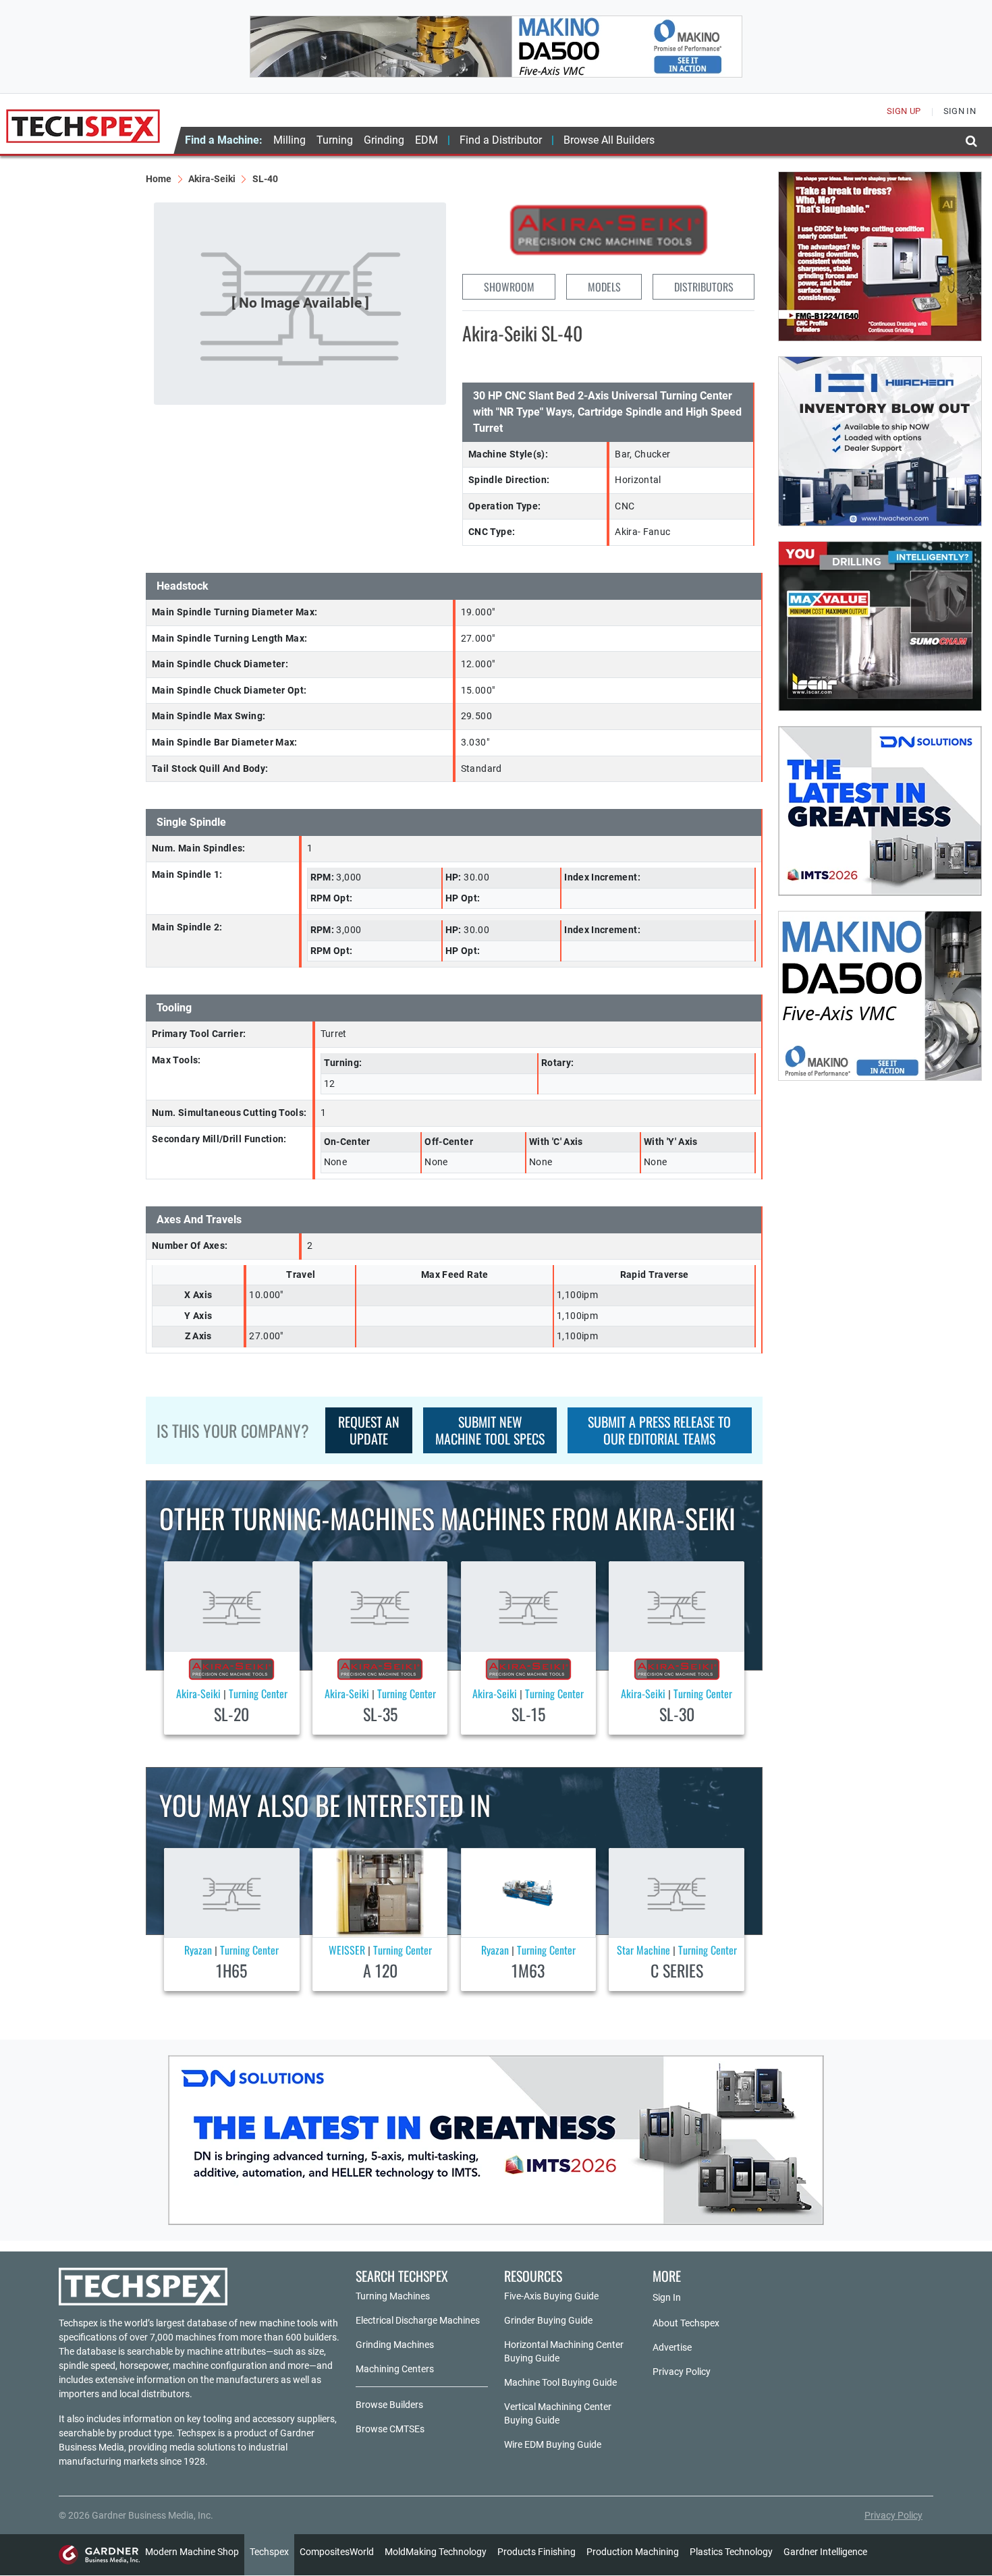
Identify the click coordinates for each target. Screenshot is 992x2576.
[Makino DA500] (496, 47)
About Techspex (686, 2323)
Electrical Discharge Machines (418, 2320)
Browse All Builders (609, 140)
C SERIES (677, 1970)
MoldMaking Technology (436, 2552)
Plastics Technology (731, 2552)
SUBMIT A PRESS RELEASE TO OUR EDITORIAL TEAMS (659, 1430)
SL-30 (677, 1714)
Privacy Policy (682, 2372)
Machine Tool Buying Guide (560, 2382)
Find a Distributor (501, 140)
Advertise (672, 2347)
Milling (290, 140)
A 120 (380, 1970)
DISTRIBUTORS (704, 287)
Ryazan (198, 1950)
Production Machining (633, 2552)
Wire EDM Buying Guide (553, 2444)
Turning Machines (393, 2296)
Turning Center (258, 1693)
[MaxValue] (880, 626)
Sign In (667, 2297)
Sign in (960, 111)
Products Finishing (536, 2552)
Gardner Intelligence (825, 2552)
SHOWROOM (509, 287)
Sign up (904, 111)
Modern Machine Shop (192, 2552)
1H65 (231, 1970)
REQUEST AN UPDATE (369, 1430)
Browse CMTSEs (390, 2429)
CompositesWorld (337, 2552)
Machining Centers (395, 2369)
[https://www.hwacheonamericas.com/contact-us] (880, 441)
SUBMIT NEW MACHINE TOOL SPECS (490, 1430)
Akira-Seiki (212, 179)
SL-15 (528, 1714)
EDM (426, 140)
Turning (335, 140)
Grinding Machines (395, 2345)
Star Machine (643, 1950)
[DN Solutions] (880, 811)
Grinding (384, 140)
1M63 (528, 1970)
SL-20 (231, 1714)
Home (159, 179)
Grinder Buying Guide (548, 2320)
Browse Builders (389, 2405)
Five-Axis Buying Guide (551, 2296)
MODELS (604, 287)
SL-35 (380, 1714)
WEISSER (347, 1950)
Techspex (269, 2552)
